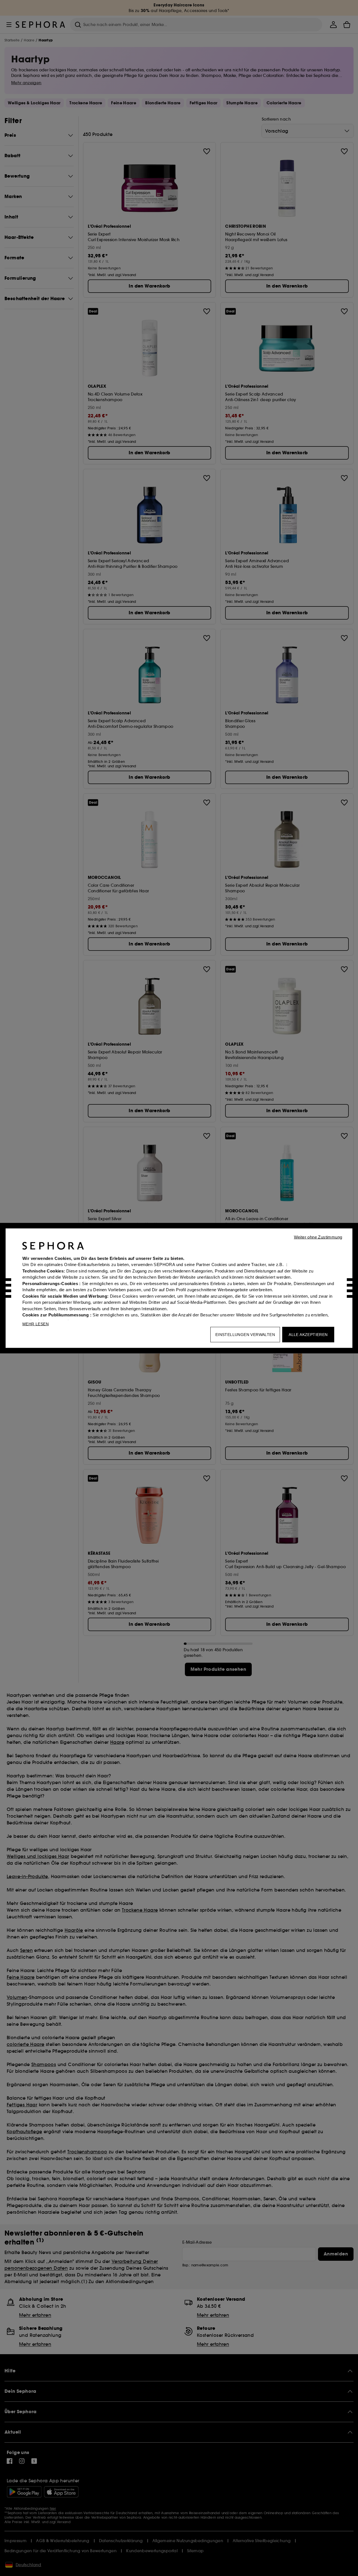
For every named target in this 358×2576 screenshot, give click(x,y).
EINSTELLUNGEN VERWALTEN (245, 1334)
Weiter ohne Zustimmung (318, 1237)
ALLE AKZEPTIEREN (308, 1334)
